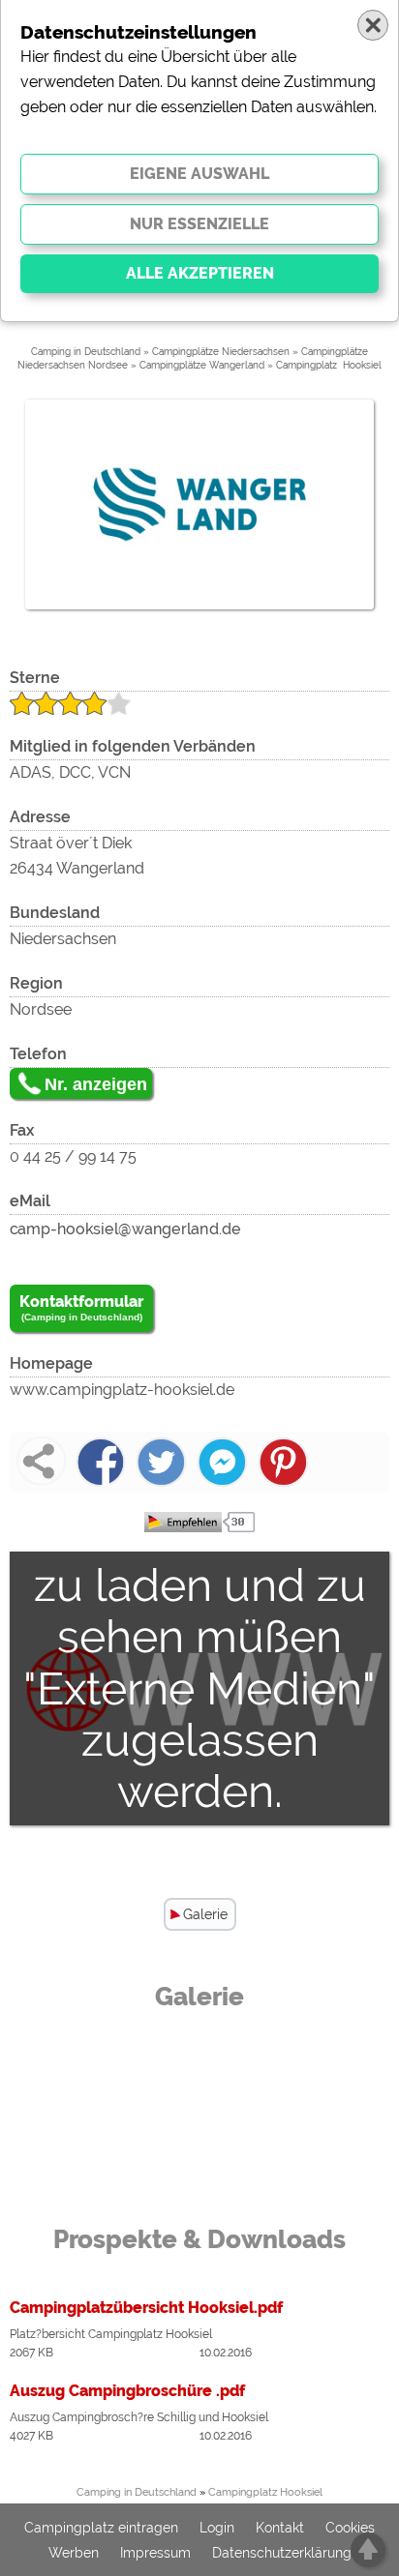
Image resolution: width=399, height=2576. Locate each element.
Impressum (155, 2553)
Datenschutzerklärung (282, 2553)
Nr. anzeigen (96, 1084)
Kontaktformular (81, 1307)
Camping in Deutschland (86, 352)
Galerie (205, 1914)
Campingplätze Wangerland (202, 365)
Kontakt (280, 2528)
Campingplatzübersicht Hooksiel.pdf (146, 2308)
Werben (74, 2553)
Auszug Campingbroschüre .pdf (127, 2391)
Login (217, 2528)
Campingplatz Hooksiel (329, 365)
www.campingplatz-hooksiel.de (122, 1390)
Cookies (350, 2528)
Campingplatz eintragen (101, 2528)
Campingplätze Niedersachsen (221, 352)
